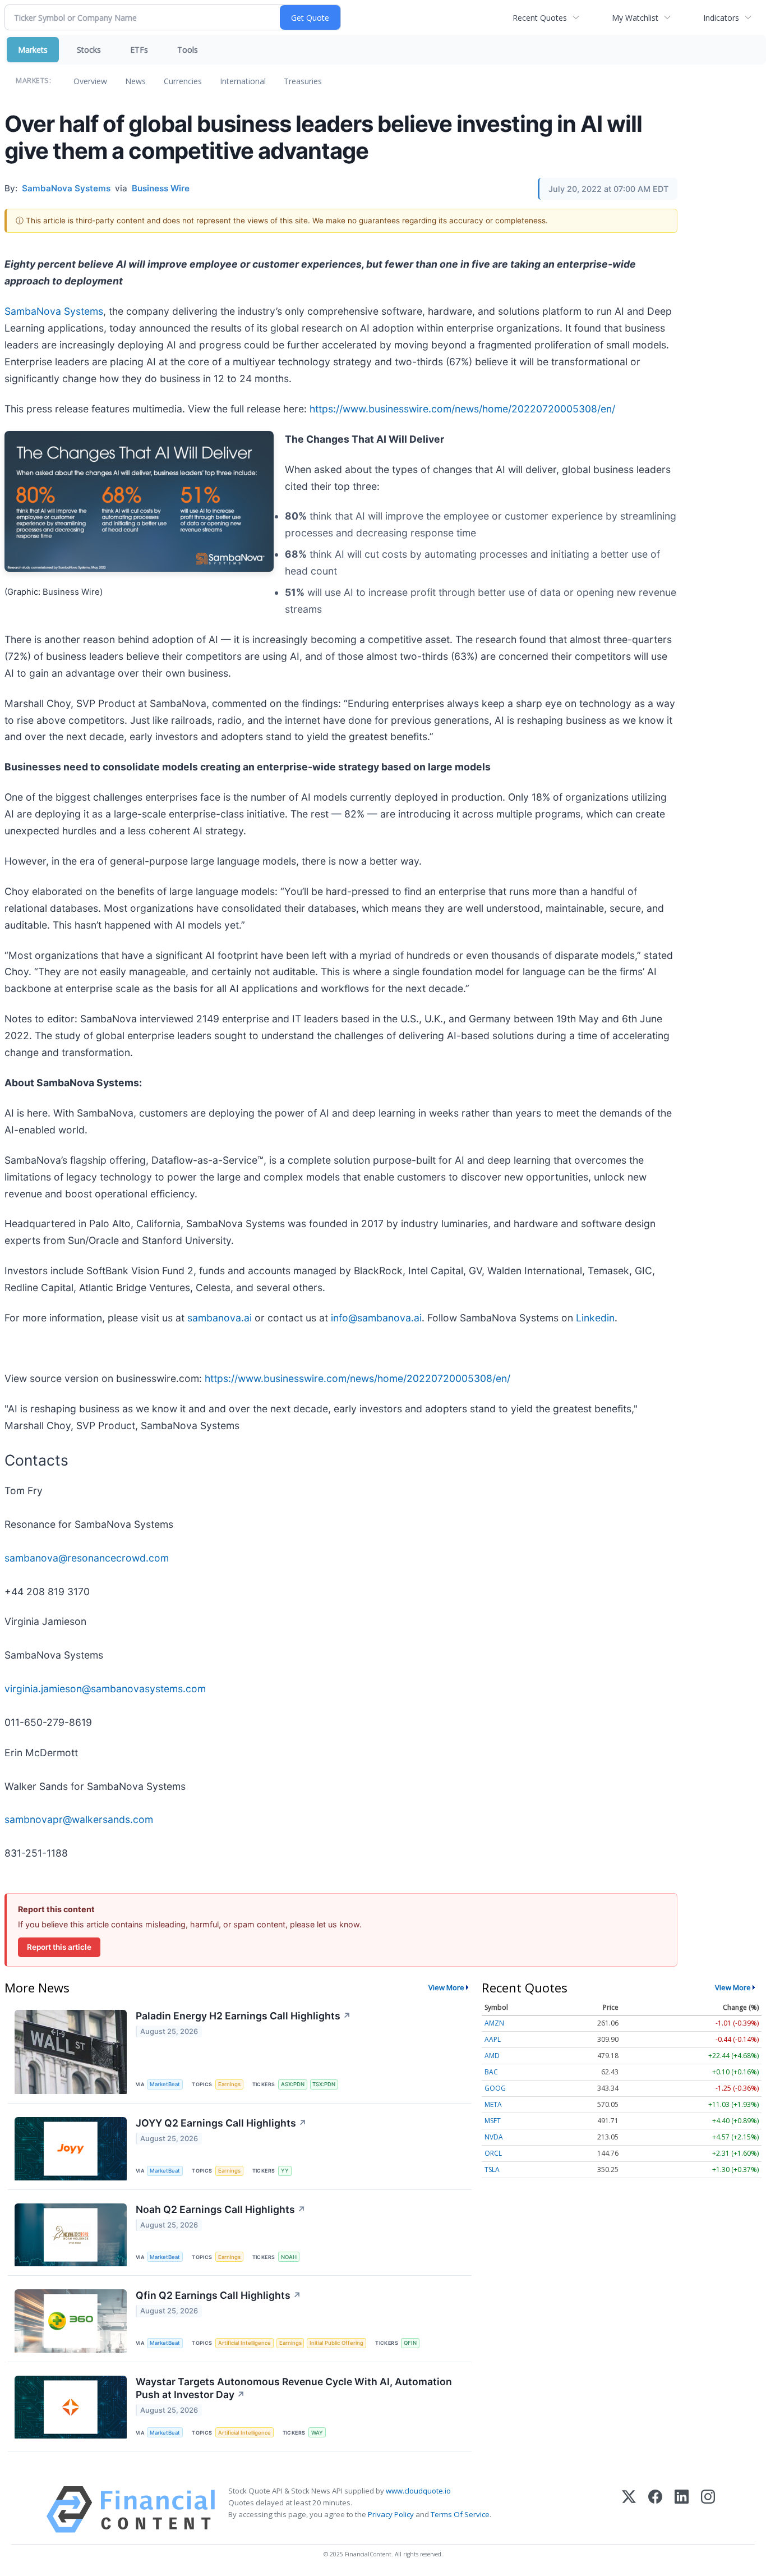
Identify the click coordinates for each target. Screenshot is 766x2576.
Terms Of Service (460, 2514)
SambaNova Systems (54, 311)
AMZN (494, 2023)
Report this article (59, 1947)
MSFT (493, 2121)
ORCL (493, 2153)
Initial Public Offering (336, 2343)
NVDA (494, 2137)
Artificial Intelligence (244, 2343)
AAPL (493, 2039)
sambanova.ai (220, 1318)
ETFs (139, 50)
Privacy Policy (391, 2514)
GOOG (495, 2088)
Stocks (89, 50)
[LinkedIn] (682, 2510)
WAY (317, 2433)
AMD (492, 2056)
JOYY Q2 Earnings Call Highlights (221, 2123)
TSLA (492, 2169)
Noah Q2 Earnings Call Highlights (221, 2209)
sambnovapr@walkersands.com (79, 1819)
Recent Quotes (540, 18)
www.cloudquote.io (418, 2491)
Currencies (183, 81)
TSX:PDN (324, 2084)
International (243, 81)
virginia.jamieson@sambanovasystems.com (105, 1689)
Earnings (229, 2084)
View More (446, 1987)
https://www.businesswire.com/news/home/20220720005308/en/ (462, 409)
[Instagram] (708, 2510)
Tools (188, 50)
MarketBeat (165, 2084)
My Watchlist (635, 18)
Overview (90, 81)
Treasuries (303, 81)
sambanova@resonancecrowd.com (87, 1558)
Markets (33, 50)
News (135, 81)
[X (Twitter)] (629, 2510)
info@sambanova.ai (376, 1318)
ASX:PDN (293, 2084)
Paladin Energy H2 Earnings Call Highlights (243, 2016)
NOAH (289, 2257)
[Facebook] (655, 2510)
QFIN (410, 2343)
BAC (491, 2072)
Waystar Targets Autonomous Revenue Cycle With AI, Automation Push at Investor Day (294, 2388)
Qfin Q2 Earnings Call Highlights (218, 2295)
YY (285, 2171)
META (493, 2104)
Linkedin (595, 1318)
